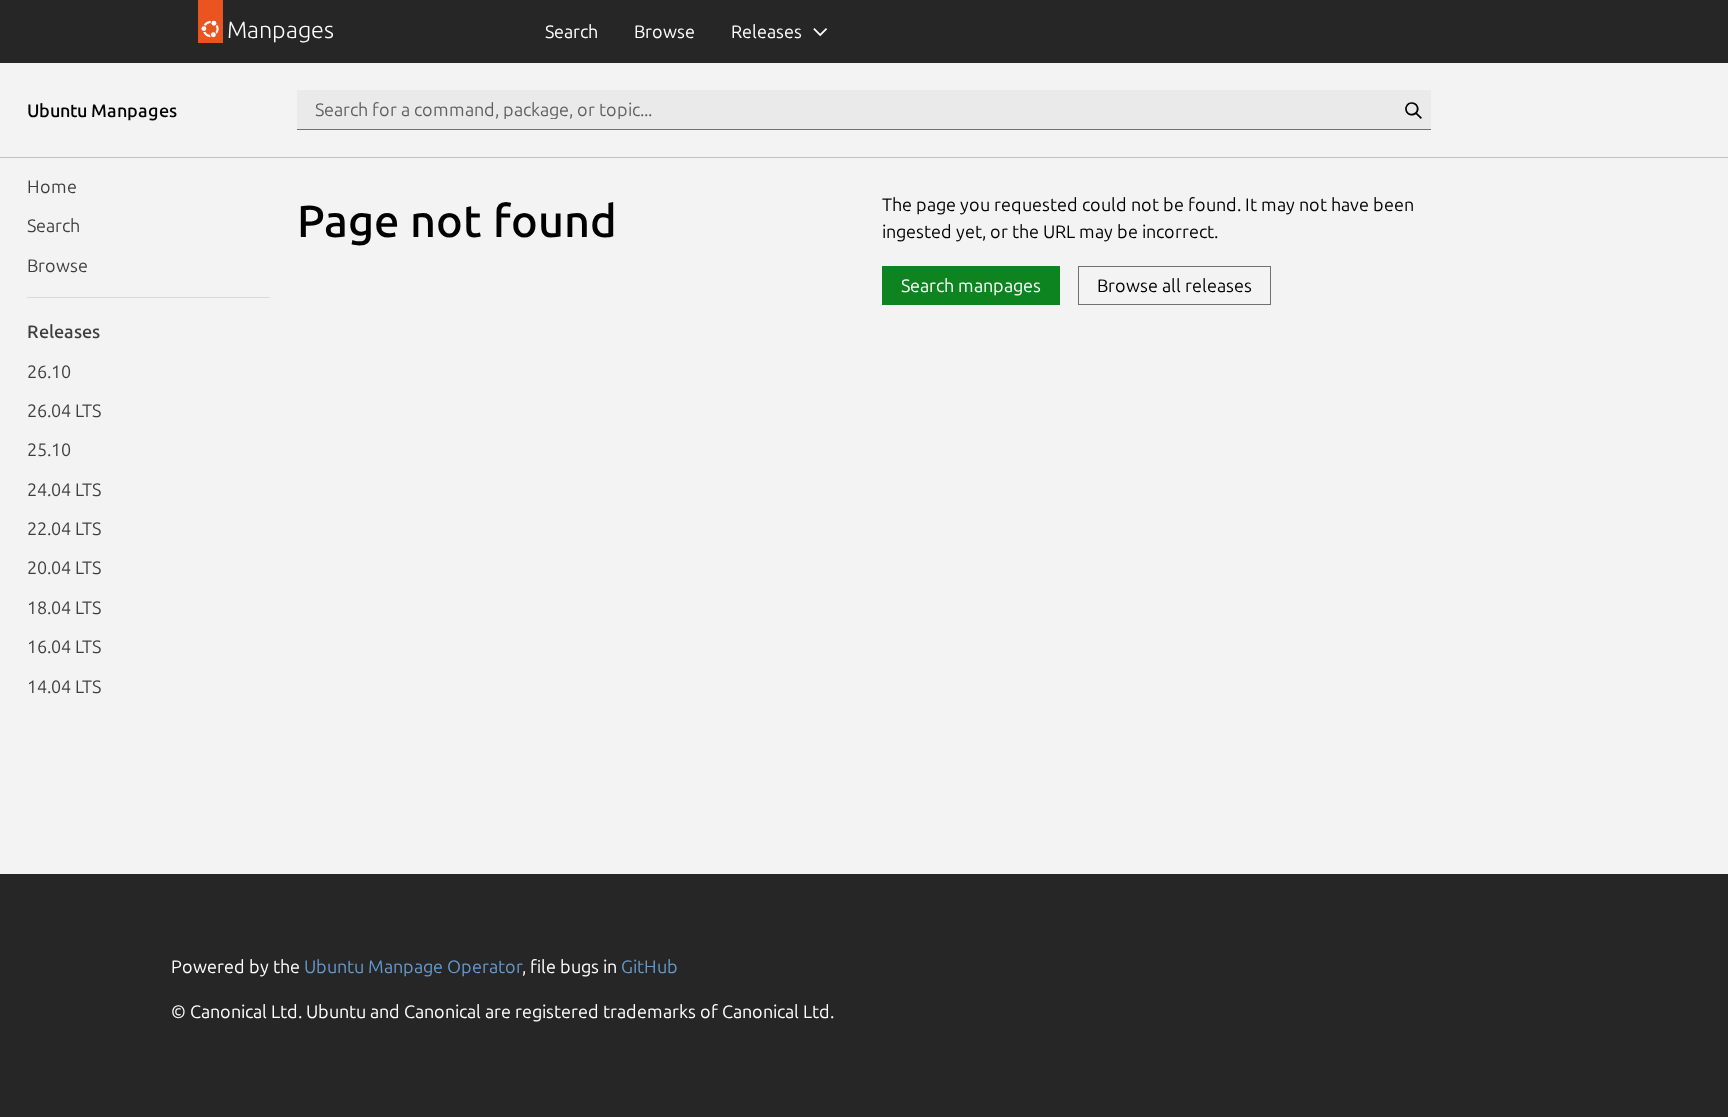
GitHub (649, 966)
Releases (766, 31)
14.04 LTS (64, 686)
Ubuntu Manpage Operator (413, 966)
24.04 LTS (64, 489)
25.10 (49, 449)
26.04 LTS (64, 410)
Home (52, 186)
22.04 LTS (64, 528)
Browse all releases (1174, 285)
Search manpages (971, 285)
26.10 (49, 371)
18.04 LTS (64, 607)
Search (571, 31)
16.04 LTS (64, 646)
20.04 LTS (64, 567)
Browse (664, 31)
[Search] (1413, 110)
